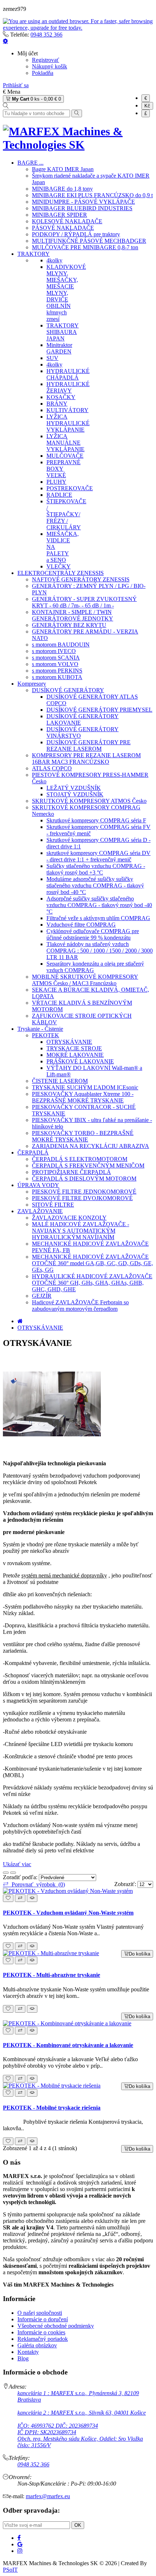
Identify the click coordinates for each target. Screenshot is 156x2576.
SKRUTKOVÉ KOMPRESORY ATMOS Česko (89, 801)
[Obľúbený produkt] (8, 1898)
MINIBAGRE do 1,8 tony (62, 189)
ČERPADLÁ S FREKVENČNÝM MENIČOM (88, 1166)
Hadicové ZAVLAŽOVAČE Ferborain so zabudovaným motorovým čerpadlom (80, 1306)
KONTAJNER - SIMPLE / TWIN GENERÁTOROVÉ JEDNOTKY (73, 615)
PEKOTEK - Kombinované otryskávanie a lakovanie (68, 2045)
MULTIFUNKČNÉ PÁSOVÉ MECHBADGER (89, 241)
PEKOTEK (46, 1035)
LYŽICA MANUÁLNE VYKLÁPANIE (65, 443)
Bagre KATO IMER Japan (63, 169)
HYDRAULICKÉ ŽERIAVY (68, 387)
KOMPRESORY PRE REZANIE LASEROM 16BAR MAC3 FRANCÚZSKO (86, 759)
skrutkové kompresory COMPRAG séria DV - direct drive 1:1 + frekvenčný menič (98, 856)
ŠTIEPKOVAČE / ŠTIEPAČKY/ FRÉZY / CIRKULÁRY (66, 514)
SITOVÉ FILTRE (53, 1205)
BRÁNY (57, 404)
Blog (23, 2358)
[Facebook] (19, 2538)
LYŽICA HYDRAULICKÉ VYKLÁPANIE (68, 423)
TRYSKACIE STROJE (74, 1048)
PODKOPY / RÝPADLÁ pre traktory (76, 234)
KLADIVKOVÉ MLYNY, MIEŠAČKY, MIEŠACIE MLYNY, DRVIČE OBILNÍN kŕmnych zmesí (66, 293)
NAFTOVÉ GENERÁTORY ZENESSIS (81, 579)
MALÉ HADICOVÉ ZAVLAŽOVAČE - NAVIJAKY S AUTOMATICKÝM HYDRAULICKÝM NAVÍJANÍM (81, 1231)
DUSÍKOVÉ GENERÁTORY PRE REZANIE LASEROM (89, 745)
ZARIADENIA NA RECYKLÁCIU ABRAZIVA (91, 1146)
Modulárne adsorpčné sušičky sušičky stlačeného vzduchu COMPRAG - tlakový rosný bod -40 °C (95, 885)
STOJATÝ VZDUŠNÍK (75, 794)
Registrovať (46, 60)
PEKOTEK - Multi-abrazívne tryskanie (52, 1975)
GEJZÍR (42, 1296)
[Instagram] (20, 2551)
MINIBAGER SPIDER (59, 215)
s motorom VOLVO (55, 664)
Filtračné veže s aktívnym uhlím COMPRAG (98, 918)
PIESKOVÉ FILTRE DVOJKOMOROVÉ (82, 1198)
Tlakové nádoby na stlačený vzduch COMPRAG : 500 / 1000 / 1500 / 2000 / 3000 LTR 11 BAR (100, 951)
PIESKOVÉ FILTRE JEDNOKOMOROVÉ (84, 1192)
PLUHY (56, 482)
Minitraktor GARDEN (59, 348)
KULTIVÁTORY (67, 410)
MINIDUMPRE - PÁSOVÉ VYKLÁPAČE (83, 202)
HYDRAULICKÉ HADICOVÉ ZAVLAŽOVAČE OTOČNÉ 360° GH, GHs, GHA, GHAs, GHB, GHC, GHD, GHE (92, 1283)
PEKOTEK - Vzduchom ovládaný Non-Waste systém (68, 1913)
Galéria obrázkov (37, 2345)
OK (78, 2525)
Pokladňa (43, 73)
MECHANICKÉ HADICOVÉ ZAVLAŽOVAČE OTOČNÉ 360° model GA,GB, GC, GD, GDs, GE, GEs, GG (93, 1263)
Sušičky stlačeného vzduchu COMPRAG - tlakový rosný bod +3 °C (96, 869)
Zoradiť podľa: (21, 1877)
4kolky (54, 260)
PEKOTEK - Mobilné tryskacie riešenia (52, 2108)
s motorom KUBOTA (57, 677)
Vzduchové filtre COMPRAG (81, 925)
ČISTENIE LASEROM (60, 1081)
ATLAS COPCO (52, 768)
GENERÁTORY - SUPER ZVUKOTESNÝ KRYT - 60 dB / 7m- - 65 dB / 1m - (84, 602)
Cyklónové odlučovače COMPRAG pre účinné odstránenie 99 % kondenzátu (93, 934)
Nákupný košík (50, 66)
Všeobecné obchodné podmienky (56, 2326)
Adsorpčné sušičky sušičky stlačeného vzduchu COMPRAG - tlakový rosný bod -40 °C (99, 905)
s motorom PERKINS (57, 671)
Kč (147, 106)
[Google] (20, 2544)
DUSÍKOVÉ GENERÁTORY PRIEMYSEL (99, 710)
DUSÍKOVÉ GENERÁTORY (68, 690)
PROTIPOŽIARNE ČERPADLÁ (71, 1172)
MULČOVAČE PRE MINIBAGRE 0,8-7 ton (85, 247)
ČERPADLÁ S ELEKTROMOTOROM (80, 1159)
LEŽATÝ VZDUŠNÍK (74, 788)
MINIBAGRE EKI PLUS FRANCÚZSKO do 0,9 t (92, 195)
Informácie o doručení (43, 2319)
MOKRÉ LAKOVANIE (75, 1055)
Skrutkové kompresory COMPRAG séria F (96, 820)
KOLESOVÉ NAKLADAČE (67, 221)
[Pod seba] (13, 1873)
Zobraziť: (126, 1884)
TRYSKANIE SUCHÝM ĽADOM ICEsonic (85, 1087)
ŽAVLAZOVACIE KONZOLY (69, 1218)
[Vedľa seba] (6, 1873)
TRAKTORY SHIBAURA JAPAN (63, 332)
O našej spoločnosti (40, 2313)
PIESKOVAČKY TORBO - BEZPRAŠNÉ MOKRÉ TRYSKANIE (83, 1136)
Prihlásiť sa (16, 85)
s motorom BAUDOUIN (61, 645)
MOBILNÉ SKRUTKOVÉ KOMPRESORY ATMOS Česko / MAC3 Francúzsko (85, 980)
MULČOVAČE (65, 456)
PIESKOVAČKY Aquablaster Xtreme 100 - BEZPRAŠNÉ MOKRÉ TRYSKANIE (83, 1097)
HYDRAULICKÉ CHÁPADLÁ (68, 374)
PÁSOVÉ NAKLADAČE (63, 228)
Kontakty (28, 2352)
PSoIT (10, 2570)
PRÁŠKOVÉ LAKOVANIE (80, 1061)
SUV (52, 358)
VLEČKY (59, 566)
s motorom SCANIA (56, 658)
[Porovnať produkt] (20, 1898)
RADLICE (59, 495)
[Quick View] (32, 1898)
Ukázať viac (17, 1864)
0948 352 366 (46, 35)
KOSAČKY (61, 397)
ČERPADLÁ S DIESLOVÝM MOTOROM (84, 1179)
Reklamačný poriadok (43, 2339)
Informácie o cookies (41, 2332)
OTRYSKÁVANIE (69, 1042)
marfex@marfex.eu (48, 2496)
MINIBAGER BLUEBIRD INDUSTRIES (82, 208)
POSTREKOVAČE (70, 488)
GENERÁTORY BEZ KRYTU (69, 625)
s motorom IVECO (54, 651)
